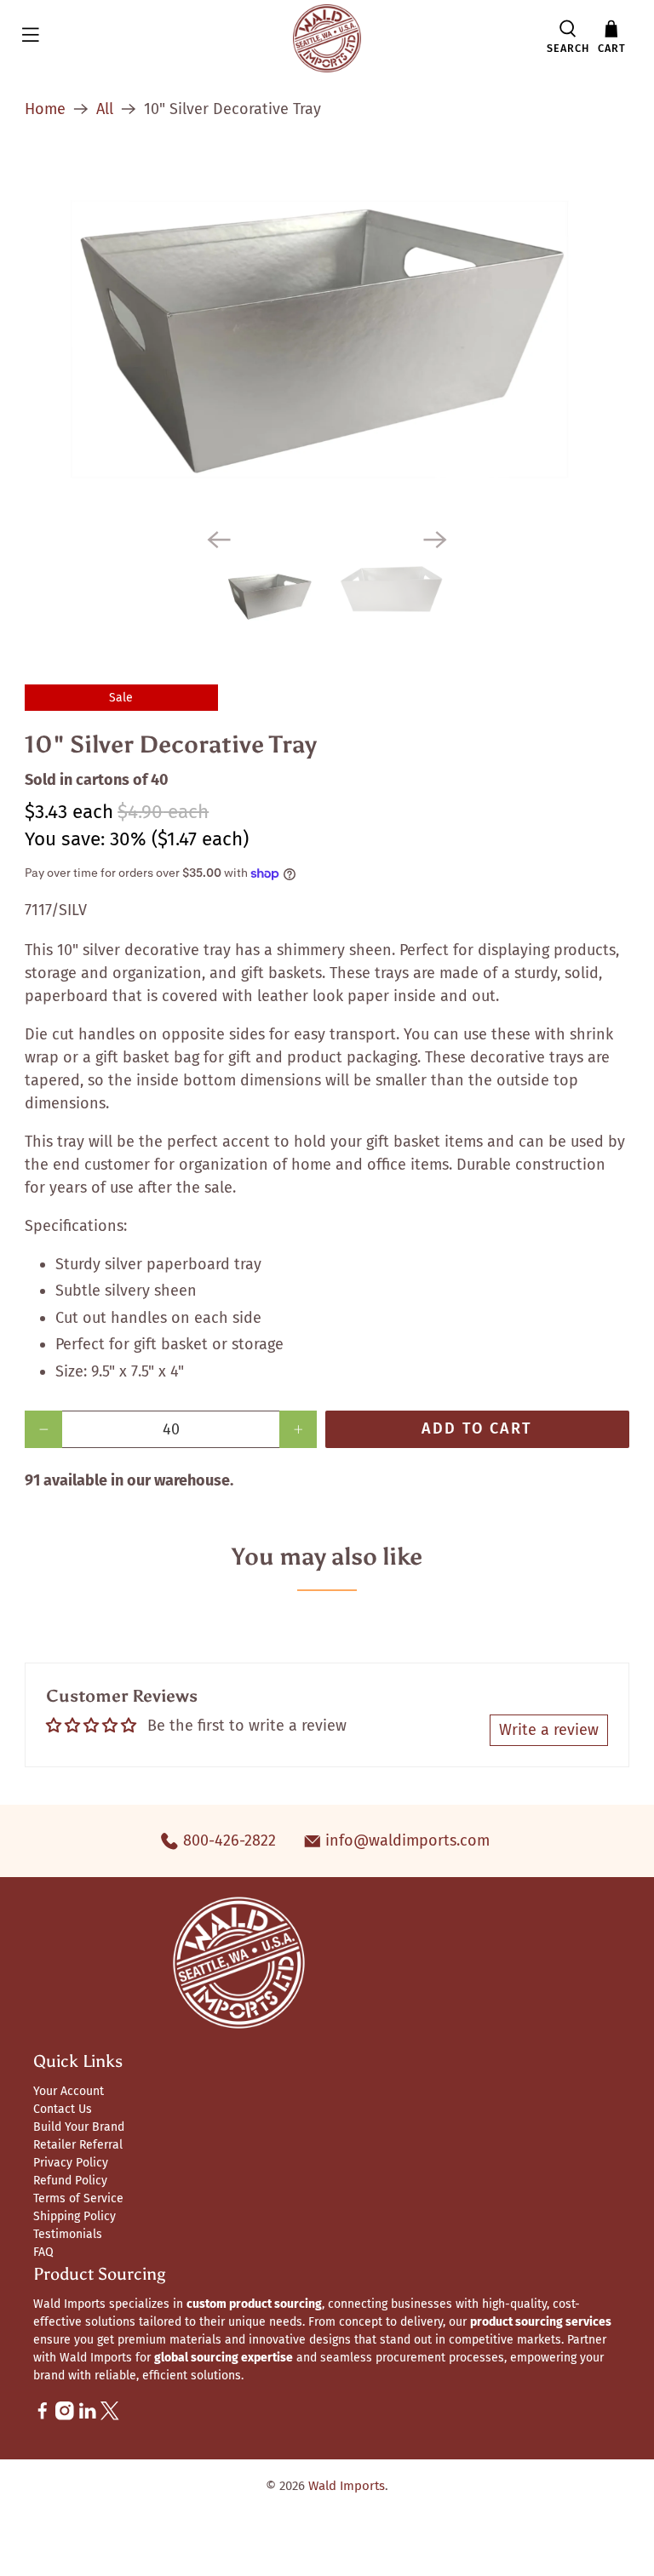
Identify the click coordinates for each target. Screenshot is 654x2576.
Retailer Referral (78, 2145)
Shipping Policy (75, 2216)
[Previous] (219, 540)
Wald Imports (347, 2486)
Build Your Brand (79, 2127)
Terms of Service (78, 2198)
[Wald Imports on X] (110, 2416)
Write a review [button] (549, 1730)
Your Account (69, 2091)
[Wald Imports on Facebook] (43, 2416)
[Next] (435, 540)
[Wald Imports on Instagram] (65, 2416)
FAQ (43, 2252)
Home (45, 109)
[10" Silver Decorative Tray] (327, 336)
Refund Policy (70, 2181)
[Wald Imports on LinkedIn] (88, 2416)
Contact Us (63, 2109)
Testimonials (68, 2234)
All (105, 109)
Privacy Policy (71, 2163)
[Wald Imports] (327, 38)
